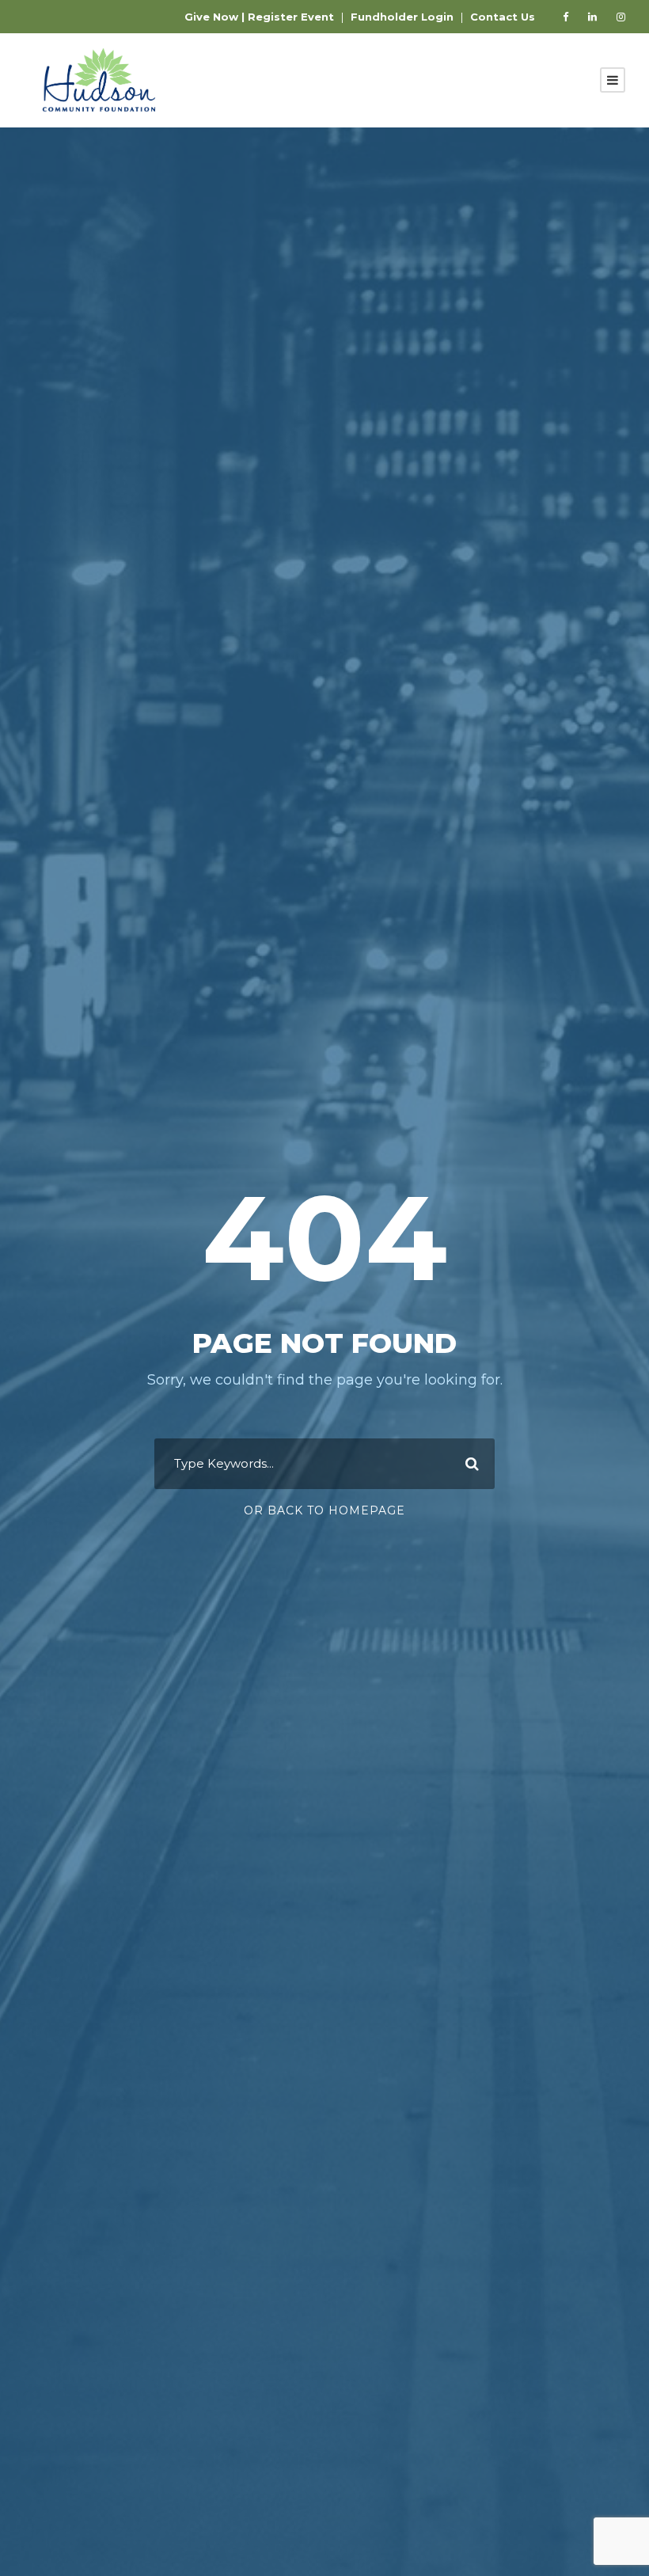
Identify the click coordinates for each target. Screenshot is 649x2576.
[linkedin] (592, 17)
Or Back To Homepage (324, 1510)
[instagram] (621, 17)
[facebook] (566, 17)
